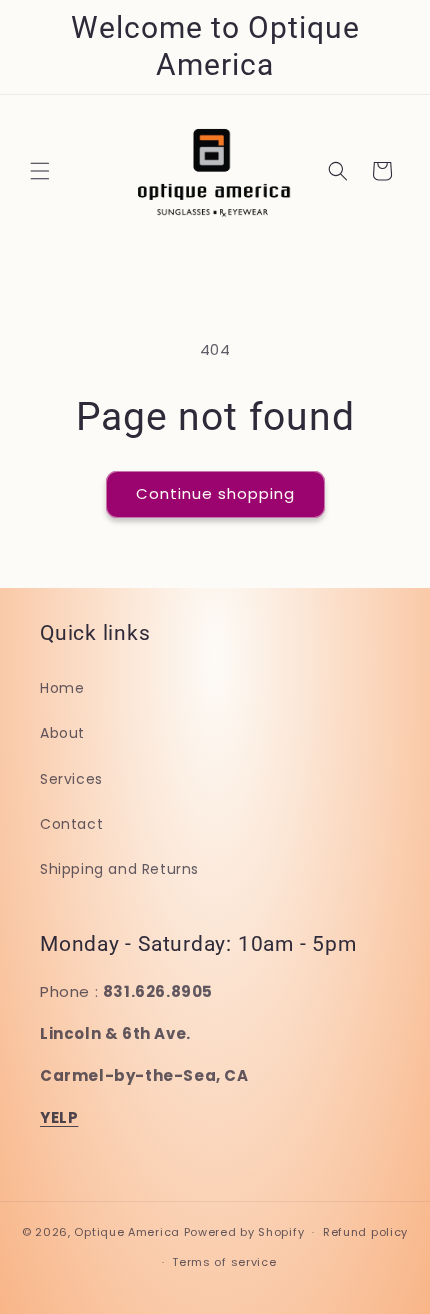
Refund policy (365, 1232)
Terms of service (224, 1262)
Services (71, 779)
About (62, 733)
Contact (71, 824)
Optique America (127, 1232)
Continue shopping (215, 493)
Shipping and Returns (119, 869)
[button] (40, 171)
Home (62, 688)
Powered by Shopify (244, 1232)
